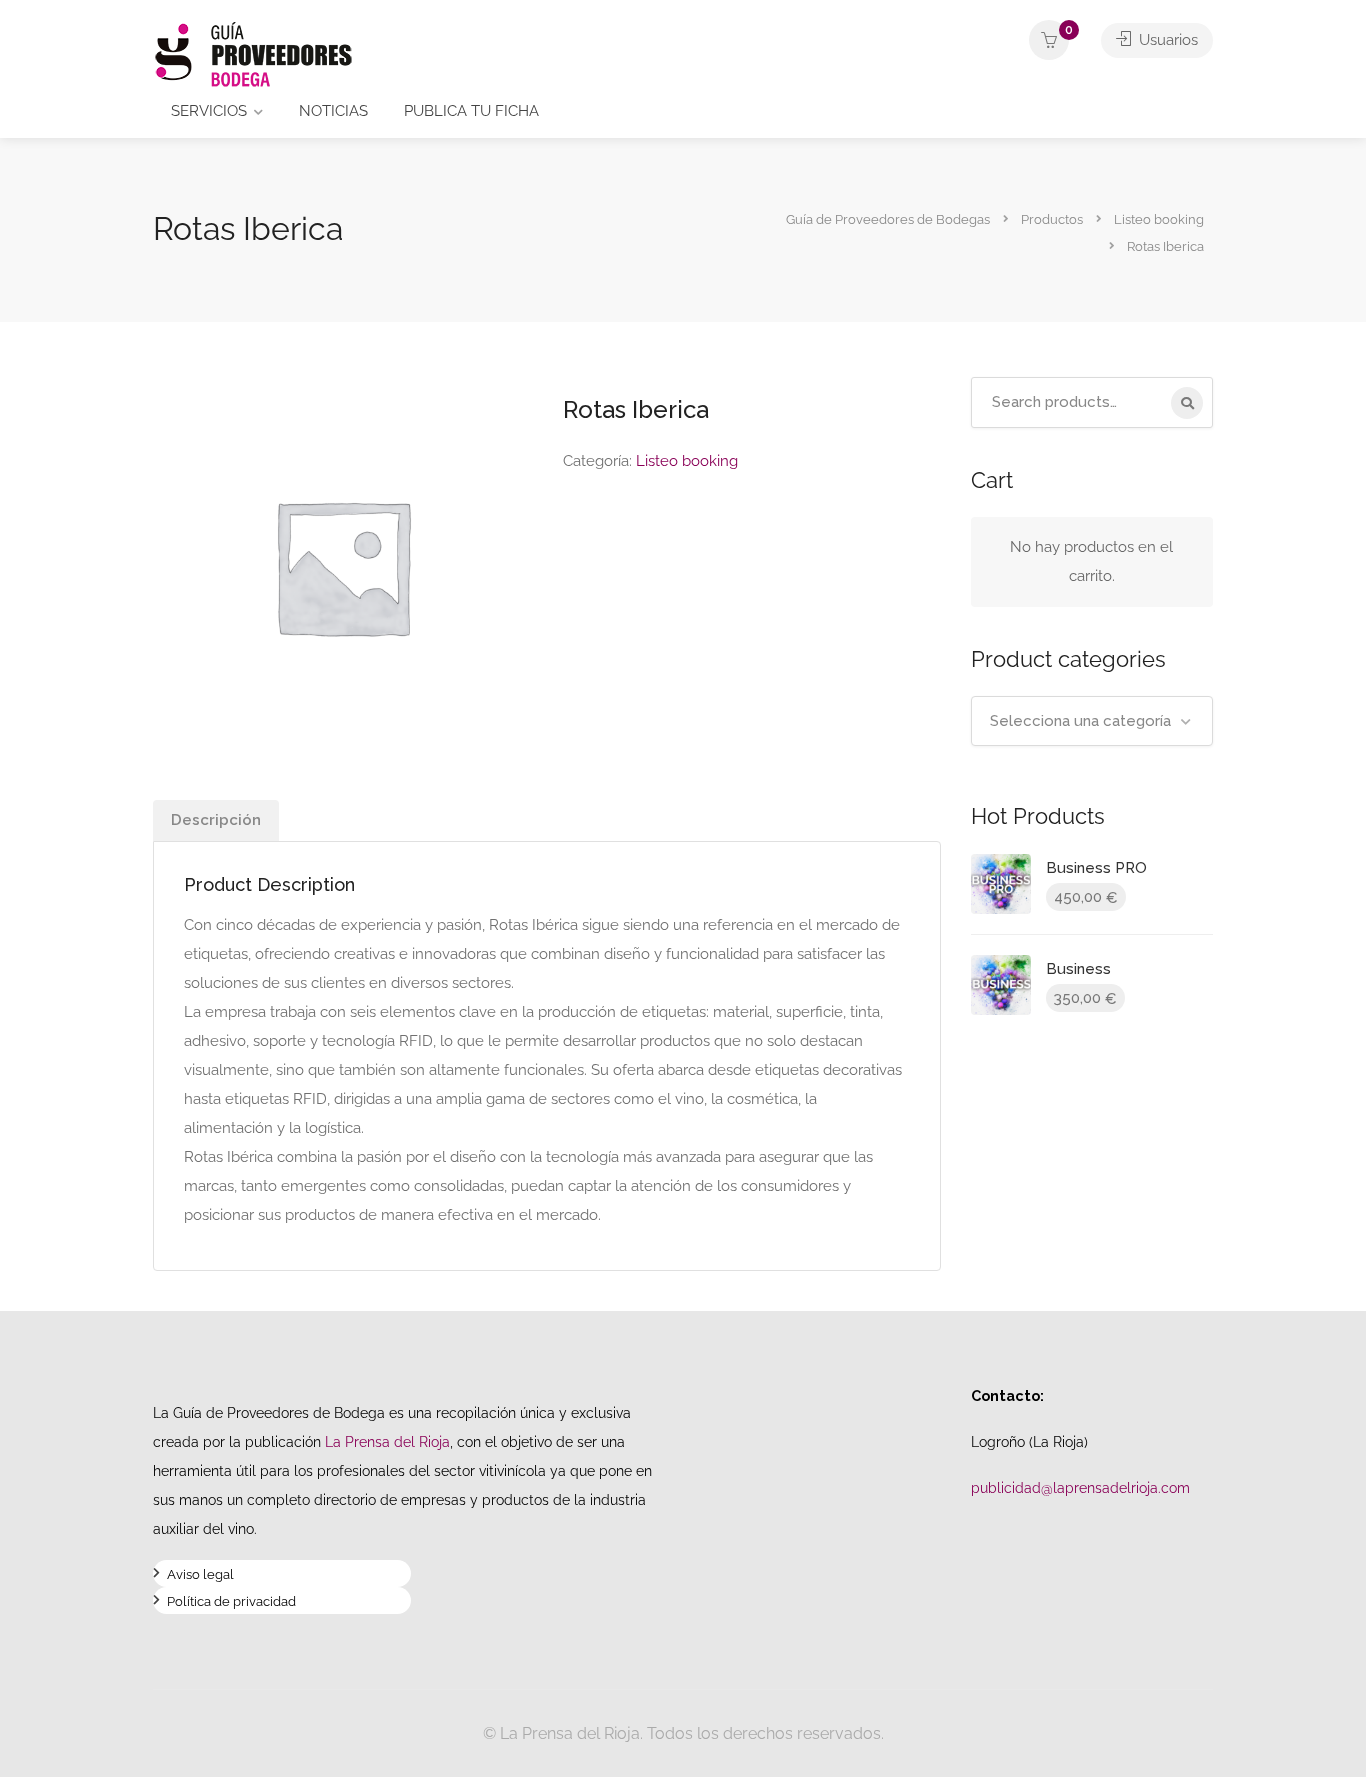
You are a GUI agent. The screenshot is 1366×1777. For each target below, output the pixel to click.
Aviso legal (200, 1576)
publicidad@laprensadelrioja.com (1080, 1487)
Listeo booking (687, 461)
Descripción (216, 820)
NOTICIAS (333, 111)
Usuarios (1166, 40)
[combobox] (1092, 721)
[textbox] (1092, 721)
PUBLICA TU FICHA (471, 111)
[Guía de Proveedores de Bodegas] (253, 53)
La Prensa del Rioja (387, 1441)
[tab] (216, 820)
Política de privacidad (231, 1603)
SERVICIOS (209, 111)
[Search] (1187, 403)
